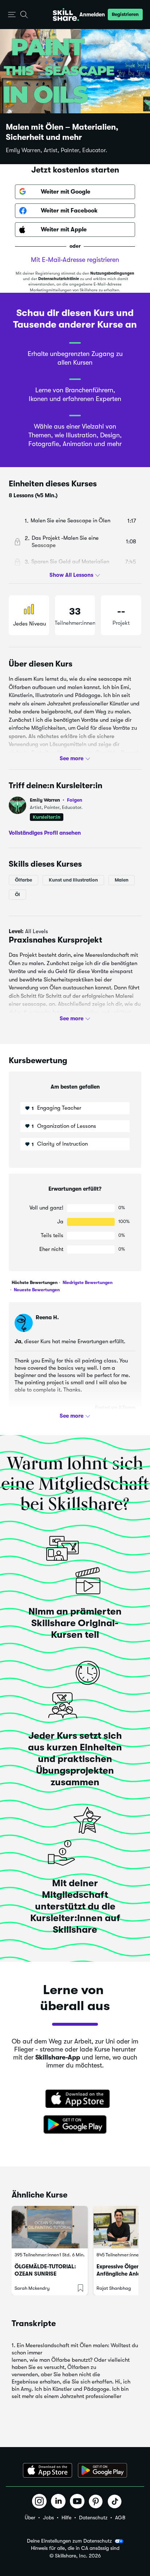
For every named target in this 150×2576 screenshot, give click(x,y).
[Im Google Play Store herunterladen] (75, 2125)
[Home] (66, 15)
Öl (17, 894)
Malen (122, 880)
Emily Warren (56, 800)
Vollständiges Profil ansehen (45, 833)
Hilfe (66, 2518)
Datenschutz (93, 2518)
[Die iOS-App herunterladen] (48, 2470)
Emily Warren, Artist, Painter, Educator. (57, 150)
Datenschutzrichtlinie (59, 279)
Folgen (75, 800)
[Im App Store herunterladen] (75, 2099)
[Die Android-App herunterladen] (102, 2470)
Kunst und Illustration (73, 880)
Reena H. (47, 1317)
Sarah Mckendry (32, 2288)
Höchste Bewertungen (35, 1283)
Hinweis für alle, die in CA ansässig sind (75, 2548)
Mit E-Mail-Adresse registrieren (75, 260)
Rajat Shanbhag (114, 2288)
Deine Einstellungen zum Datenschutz (69, 2541)
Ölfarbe (23, 880)
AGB (120, 2518)
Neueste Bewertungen (36, 1290)
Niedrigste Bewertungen (87, 1283)
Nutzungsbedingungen (112, 273)
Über (30, 2518)
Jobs (48, 2518)
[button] (12, 15)
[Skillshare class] (50, 2227)
